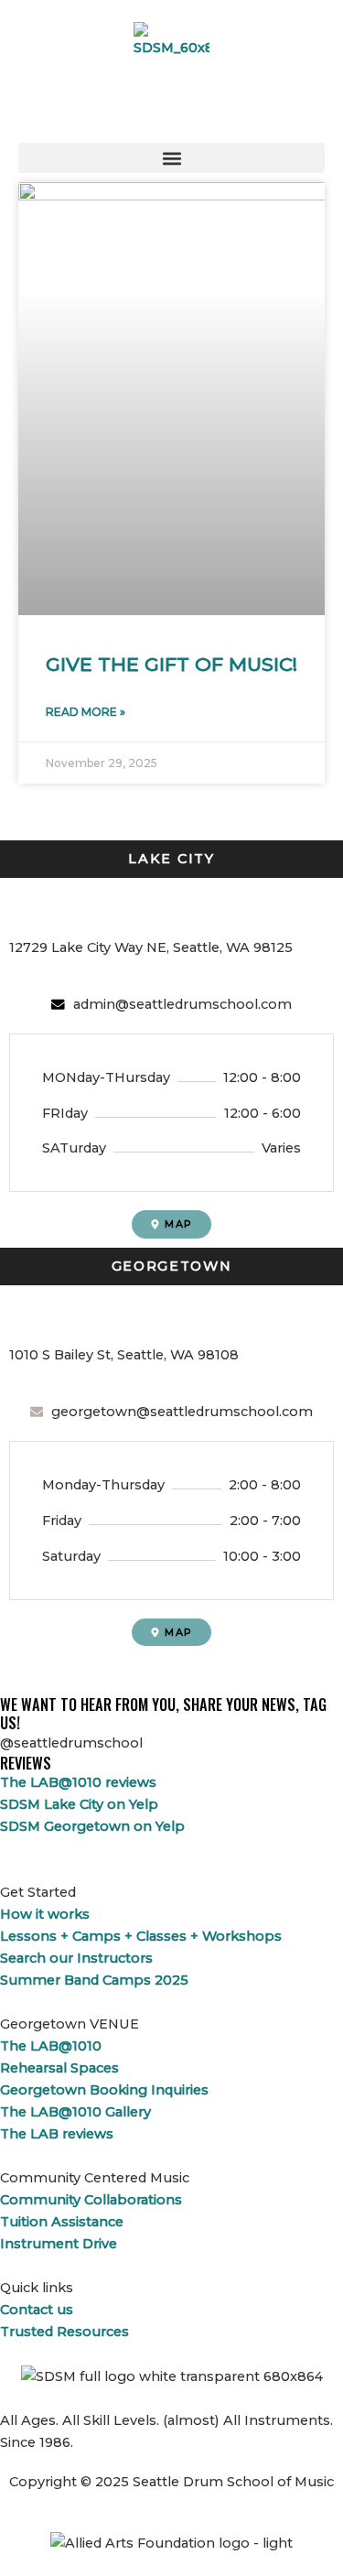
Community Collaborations (91, 2200)
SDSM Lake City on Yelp (79, 1804)
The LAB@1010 (51, 2046)
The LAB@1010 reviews (78, 1782)
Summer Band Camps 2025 (94, 1980)
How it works (45, 1914)
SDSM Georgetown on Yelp (92, 1826)
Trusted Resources (64, 2332)
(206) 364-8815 (67, 907)
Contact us (37, 2310)
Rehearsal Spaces (59, 2068)
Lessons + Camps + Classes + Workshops (141, 1936)
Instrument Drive (59, 2244)
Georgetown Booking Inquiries (104, 2090)
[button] (171, 158)
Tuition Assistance (62, 2222)
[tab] (171, 859)
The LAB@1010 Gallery (75, 2112)
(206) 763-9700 (68, 1315)
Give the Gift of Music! (171, 664)
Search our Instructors (76, 1958)
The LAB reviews (57, 2134)
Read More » (86, 712)
